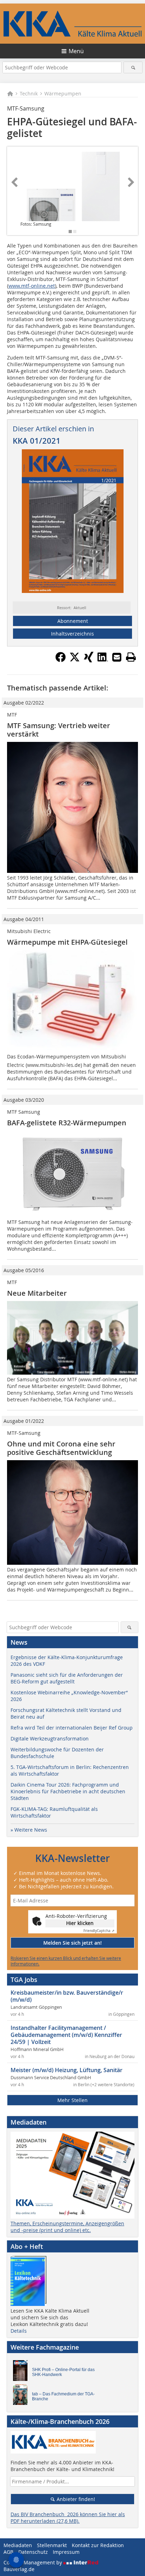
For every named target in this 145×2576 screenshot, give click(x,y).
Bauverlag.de (19, 2569)
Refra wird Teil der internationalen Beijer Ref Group (72, 1728)
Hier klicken (80, 1923)
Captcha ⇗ (99, 1931)
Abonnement (73, 621)
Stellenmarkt (52, 2545)
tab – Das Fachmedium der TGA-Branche (63, 2396)
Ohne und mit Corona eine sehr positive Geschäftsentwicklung (61, 1448)
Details (19, 2331)
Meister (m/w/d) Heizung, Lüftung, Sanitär (67, 2070)
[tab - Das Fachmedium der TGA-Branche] (22, 2396)
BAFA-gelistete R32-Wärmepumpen (67, 1123)
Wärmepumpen (63, 93)
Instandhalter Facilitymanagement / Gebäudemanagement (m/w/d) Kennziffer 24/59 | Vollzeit (66, 2035)
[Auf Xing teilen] (89, 660)
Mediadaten (18, 2545)
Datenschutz (33, 2552)
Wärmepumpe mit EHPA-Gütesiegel (67, 942)
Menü (76, 51)
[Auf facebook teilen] (61, 660)
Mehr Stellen (72, 2100)
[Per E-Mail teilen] (117, 657)
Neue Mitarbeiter (37, 1293)
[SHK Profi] (22, 2372)
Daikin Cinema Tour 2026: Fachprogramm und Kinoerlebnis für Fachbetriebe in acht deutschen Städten (68, 1791)
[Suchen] (133, 67)
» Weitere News (29, 1830)
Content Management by (33, 2562)
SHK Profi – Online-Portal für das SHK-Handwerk (63, 2372)
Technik (29, 93)
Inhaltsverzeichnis (72, 634)
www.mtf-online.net (32, 286)
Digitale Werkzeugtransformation (50, 1739)
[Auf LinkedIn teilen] (103, 660)
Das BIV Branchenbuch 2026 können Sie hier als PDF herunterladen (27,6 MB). (68, 2518)
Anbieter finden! (75, 2499)
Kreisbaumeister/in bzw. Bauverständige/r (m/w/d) (67, 1996)
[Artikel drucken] (131, 657)
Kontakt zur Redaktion (98, 2545)
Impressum (66, 2552)
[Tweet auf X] (75, 660)
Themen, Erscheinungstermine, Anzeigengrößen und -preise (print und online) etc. (67, 2227)
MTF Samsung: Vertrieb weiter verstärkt (59, 730)
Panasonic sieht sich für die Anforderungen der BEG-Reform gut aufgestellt (67, 1678)
